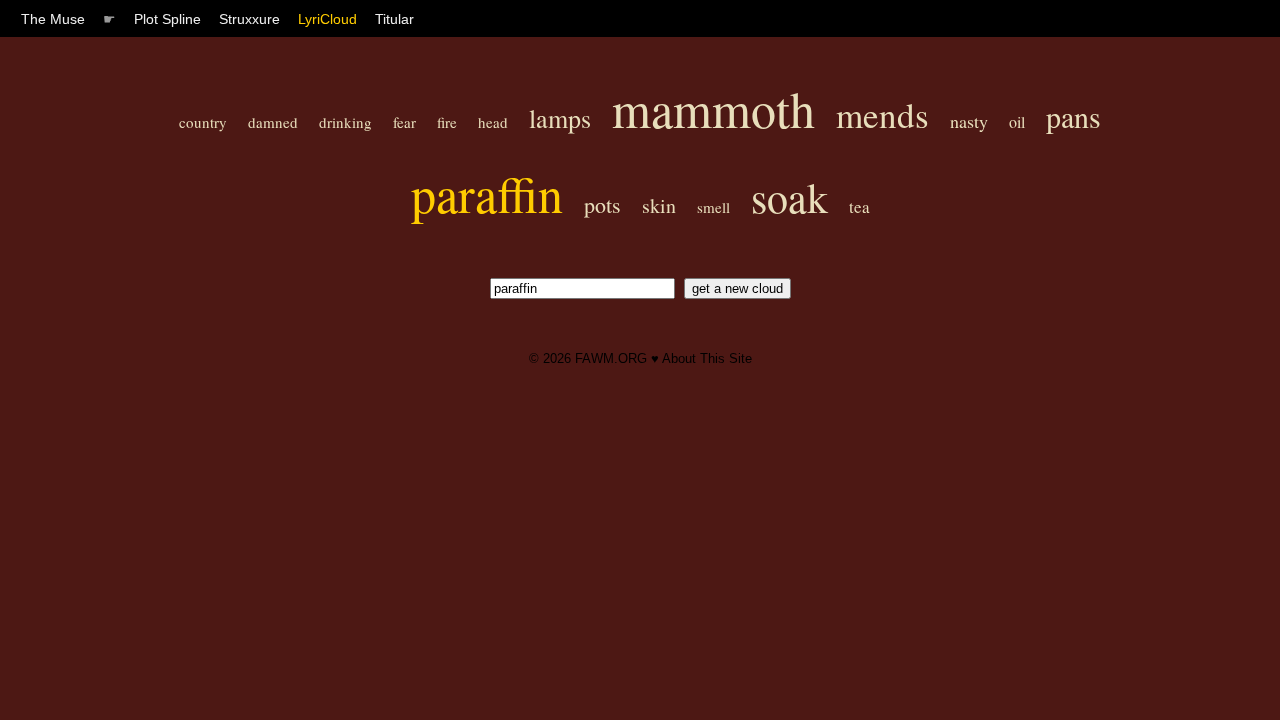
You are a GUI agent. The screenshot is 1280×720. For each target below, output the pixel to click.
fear (404, 122)
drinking (345, 122)
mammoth (713, 108)
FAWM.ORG (611, 358)
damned (273, 122)
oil (1017, 121)
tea (859, 206)
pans (1073, 116)
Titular (394, 19)
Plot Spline (167, 19)
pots (602, 204)
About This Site (707, 358)
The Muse (53, 19)
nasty (969, 121)
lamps (560, 118)
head (493, 122)
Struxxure (249, 19)
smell (713, 207)
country (203, 122)
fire (447, 122)
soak (789, 197)
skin (659, 205)
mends (882, 114)
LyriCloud (327, 19)
